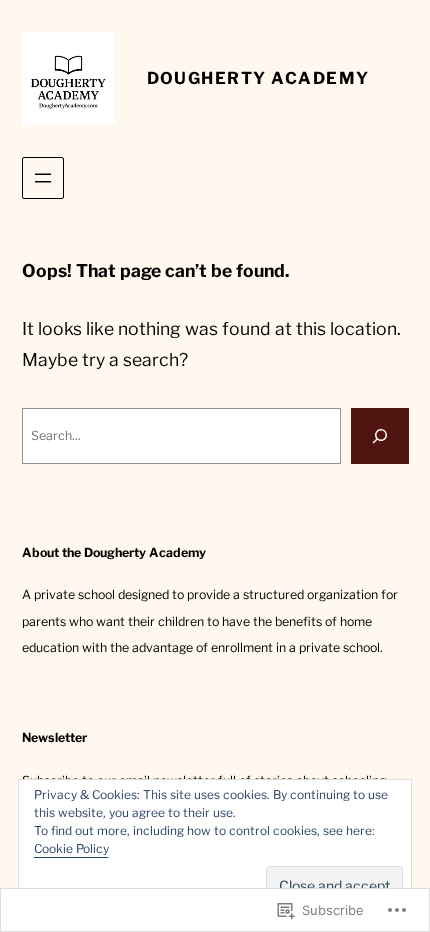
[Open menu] (43, 178)
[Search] (380, 436)
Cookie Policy (71, 848)
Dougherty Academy (258, 78)
